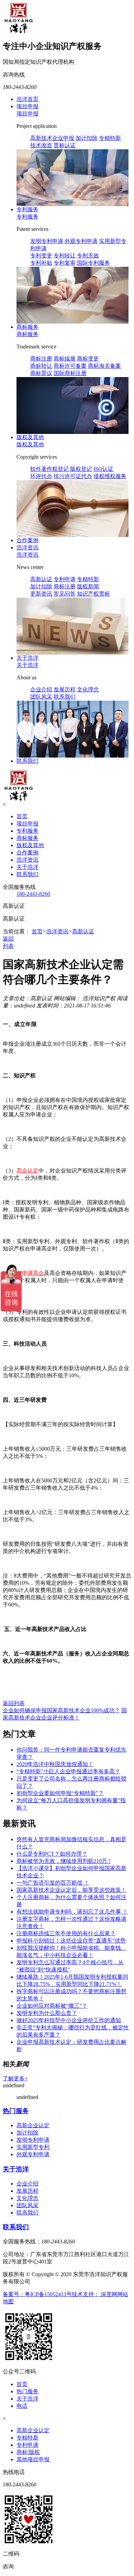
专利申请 (65, 579)
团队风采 (41, 697)
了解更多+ (15, 2078)
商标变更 (88, 359)
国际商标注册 (70, 373)
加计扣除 (87, 138)
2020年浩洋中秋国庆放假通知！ (55, 1764)
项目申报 (27, 106)
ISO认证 (103, 469)
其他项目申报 (33, 2459)
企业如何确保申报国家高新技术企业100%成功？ (61, 1710)
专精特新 (110, 138)
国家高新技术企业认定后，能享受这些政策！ (71, 1890)
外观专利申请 (81, 241)
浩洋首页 (27, 99)
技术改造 (41, 145)
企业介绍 (41, 689)
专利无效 (88, 256)
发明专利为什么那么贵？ (47, 2013)
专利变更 (41, 256)
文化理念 (88, 689)
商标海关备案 (104, 366)
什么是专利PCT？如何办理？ (52, 1854)
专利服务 (27, 209)
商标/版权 (28, 2452)
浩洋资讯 (27, 547)
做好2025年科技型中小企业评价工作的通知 (69, 2020)
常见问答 (65, 594)
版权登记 (81, 469)
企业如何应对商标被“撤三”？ (52, 2006)
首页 (22, 816)
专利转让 (65, 256)
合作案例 (27, 540)
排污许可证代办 (73, 476)
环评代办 (41, 476)
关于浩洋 (27, 658)
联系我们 (65, 697)
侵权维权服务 (110, 476)
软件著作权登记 (49, 469)
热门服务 (16, 2111)
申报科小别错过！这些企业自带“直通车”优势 (71, 1941)
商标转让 (41, 366)
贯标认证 (65, 145)
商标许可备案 (70, 366)
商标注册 (41, 359)
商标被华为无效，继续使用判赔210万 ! (63, 1861)
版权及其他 (30, 437)
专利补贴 (41, 263)
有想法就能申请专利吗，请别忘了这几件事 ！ (72, 1912)
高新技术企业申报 (52, 138)
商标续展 (65, 359)
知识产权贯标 (93, 594)
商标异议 (41, 373)
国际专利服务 (93, 263)
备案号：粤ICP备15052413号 (37, 2294)
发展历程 (65, 689)
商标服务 (27, 327)
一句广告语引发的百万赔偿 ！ (53, 1883)
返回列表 (14, 1703)
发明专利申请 (47, 241)
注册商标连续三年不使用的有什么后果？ (66, 1933)
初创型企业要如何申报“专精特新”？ (60, 1793)
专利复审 (65, 263)
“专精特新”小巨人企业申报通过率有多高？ (68, 1771)
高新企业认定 (33, 2125)
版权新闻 (88, 586)
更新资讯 (41, 594)
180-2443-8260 (33, 894)
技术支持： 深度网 (94, 2294)
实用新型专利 (33, 2147)
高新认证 (41, 579)
